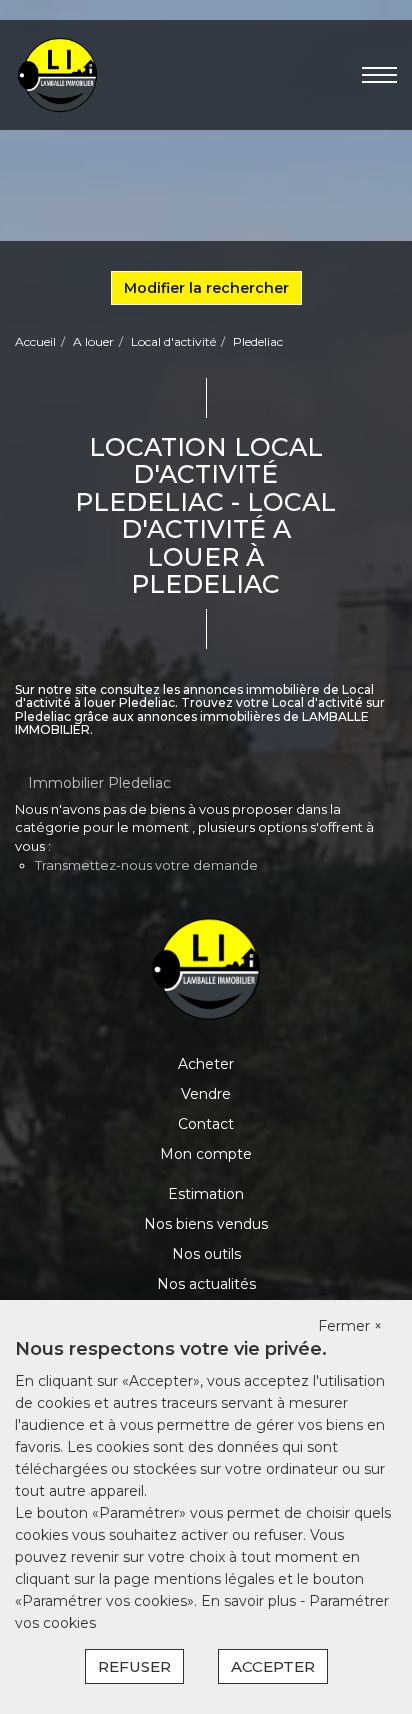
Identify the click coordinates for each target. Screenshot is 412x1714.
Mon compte (206, 1154)
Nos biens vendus (206, 1224)
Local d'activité (173, 341)
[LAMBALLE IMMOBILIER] (57, 74)
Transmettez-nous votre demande (146, 865)
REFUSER (134, 1666)
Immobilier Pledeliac (99, 783)
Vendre (206, 1094)
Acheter (206, 1064)
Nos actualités (206, 1284)
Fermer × (350, 1326)
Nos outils (206, 1254)
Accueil (35, 341)
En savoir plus (250, 1601)
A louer (93, 341)
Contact (206, 1124)
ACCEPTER (273, 1666)
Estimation (206, 1194)
